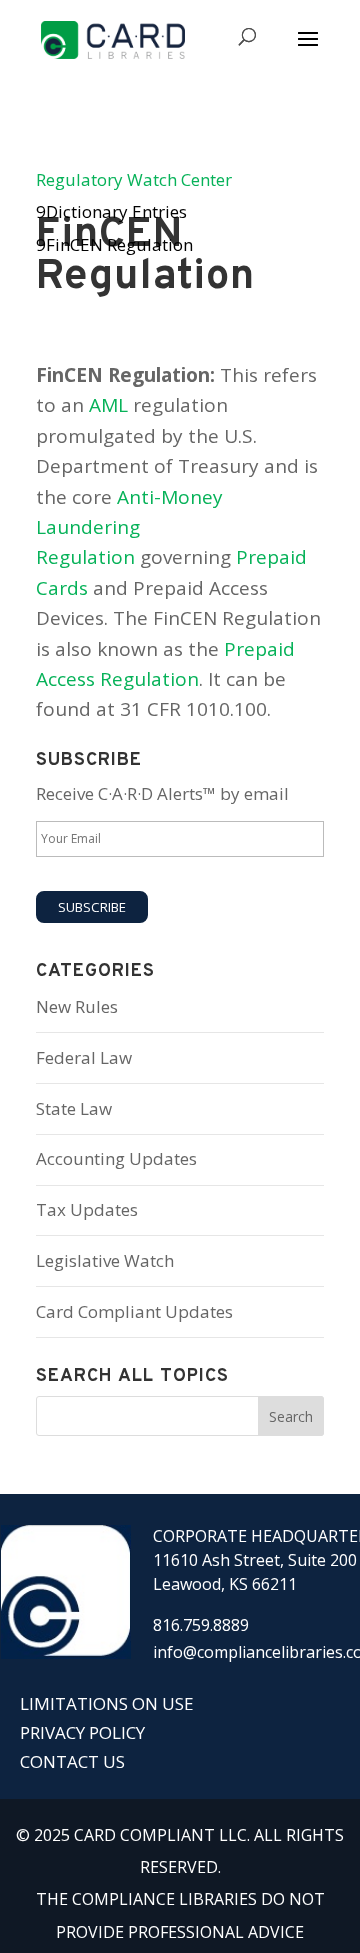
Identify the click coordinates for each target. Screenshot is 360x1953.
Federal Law (84, 1057)
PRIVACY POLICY (82, 1732)
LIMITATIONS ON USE (107, 1703)
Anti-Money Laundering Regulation (129, 527)
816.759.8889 (201, 1625)
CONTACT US (72, 1761)
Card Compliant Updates (134, 1311)
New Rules (77, 1006)
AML (108, 405)
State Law (74, 1108)
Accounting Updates (116, 1158)
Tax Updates (87, 1209)
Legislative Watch (105, 1260)
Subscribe (92, 907)
